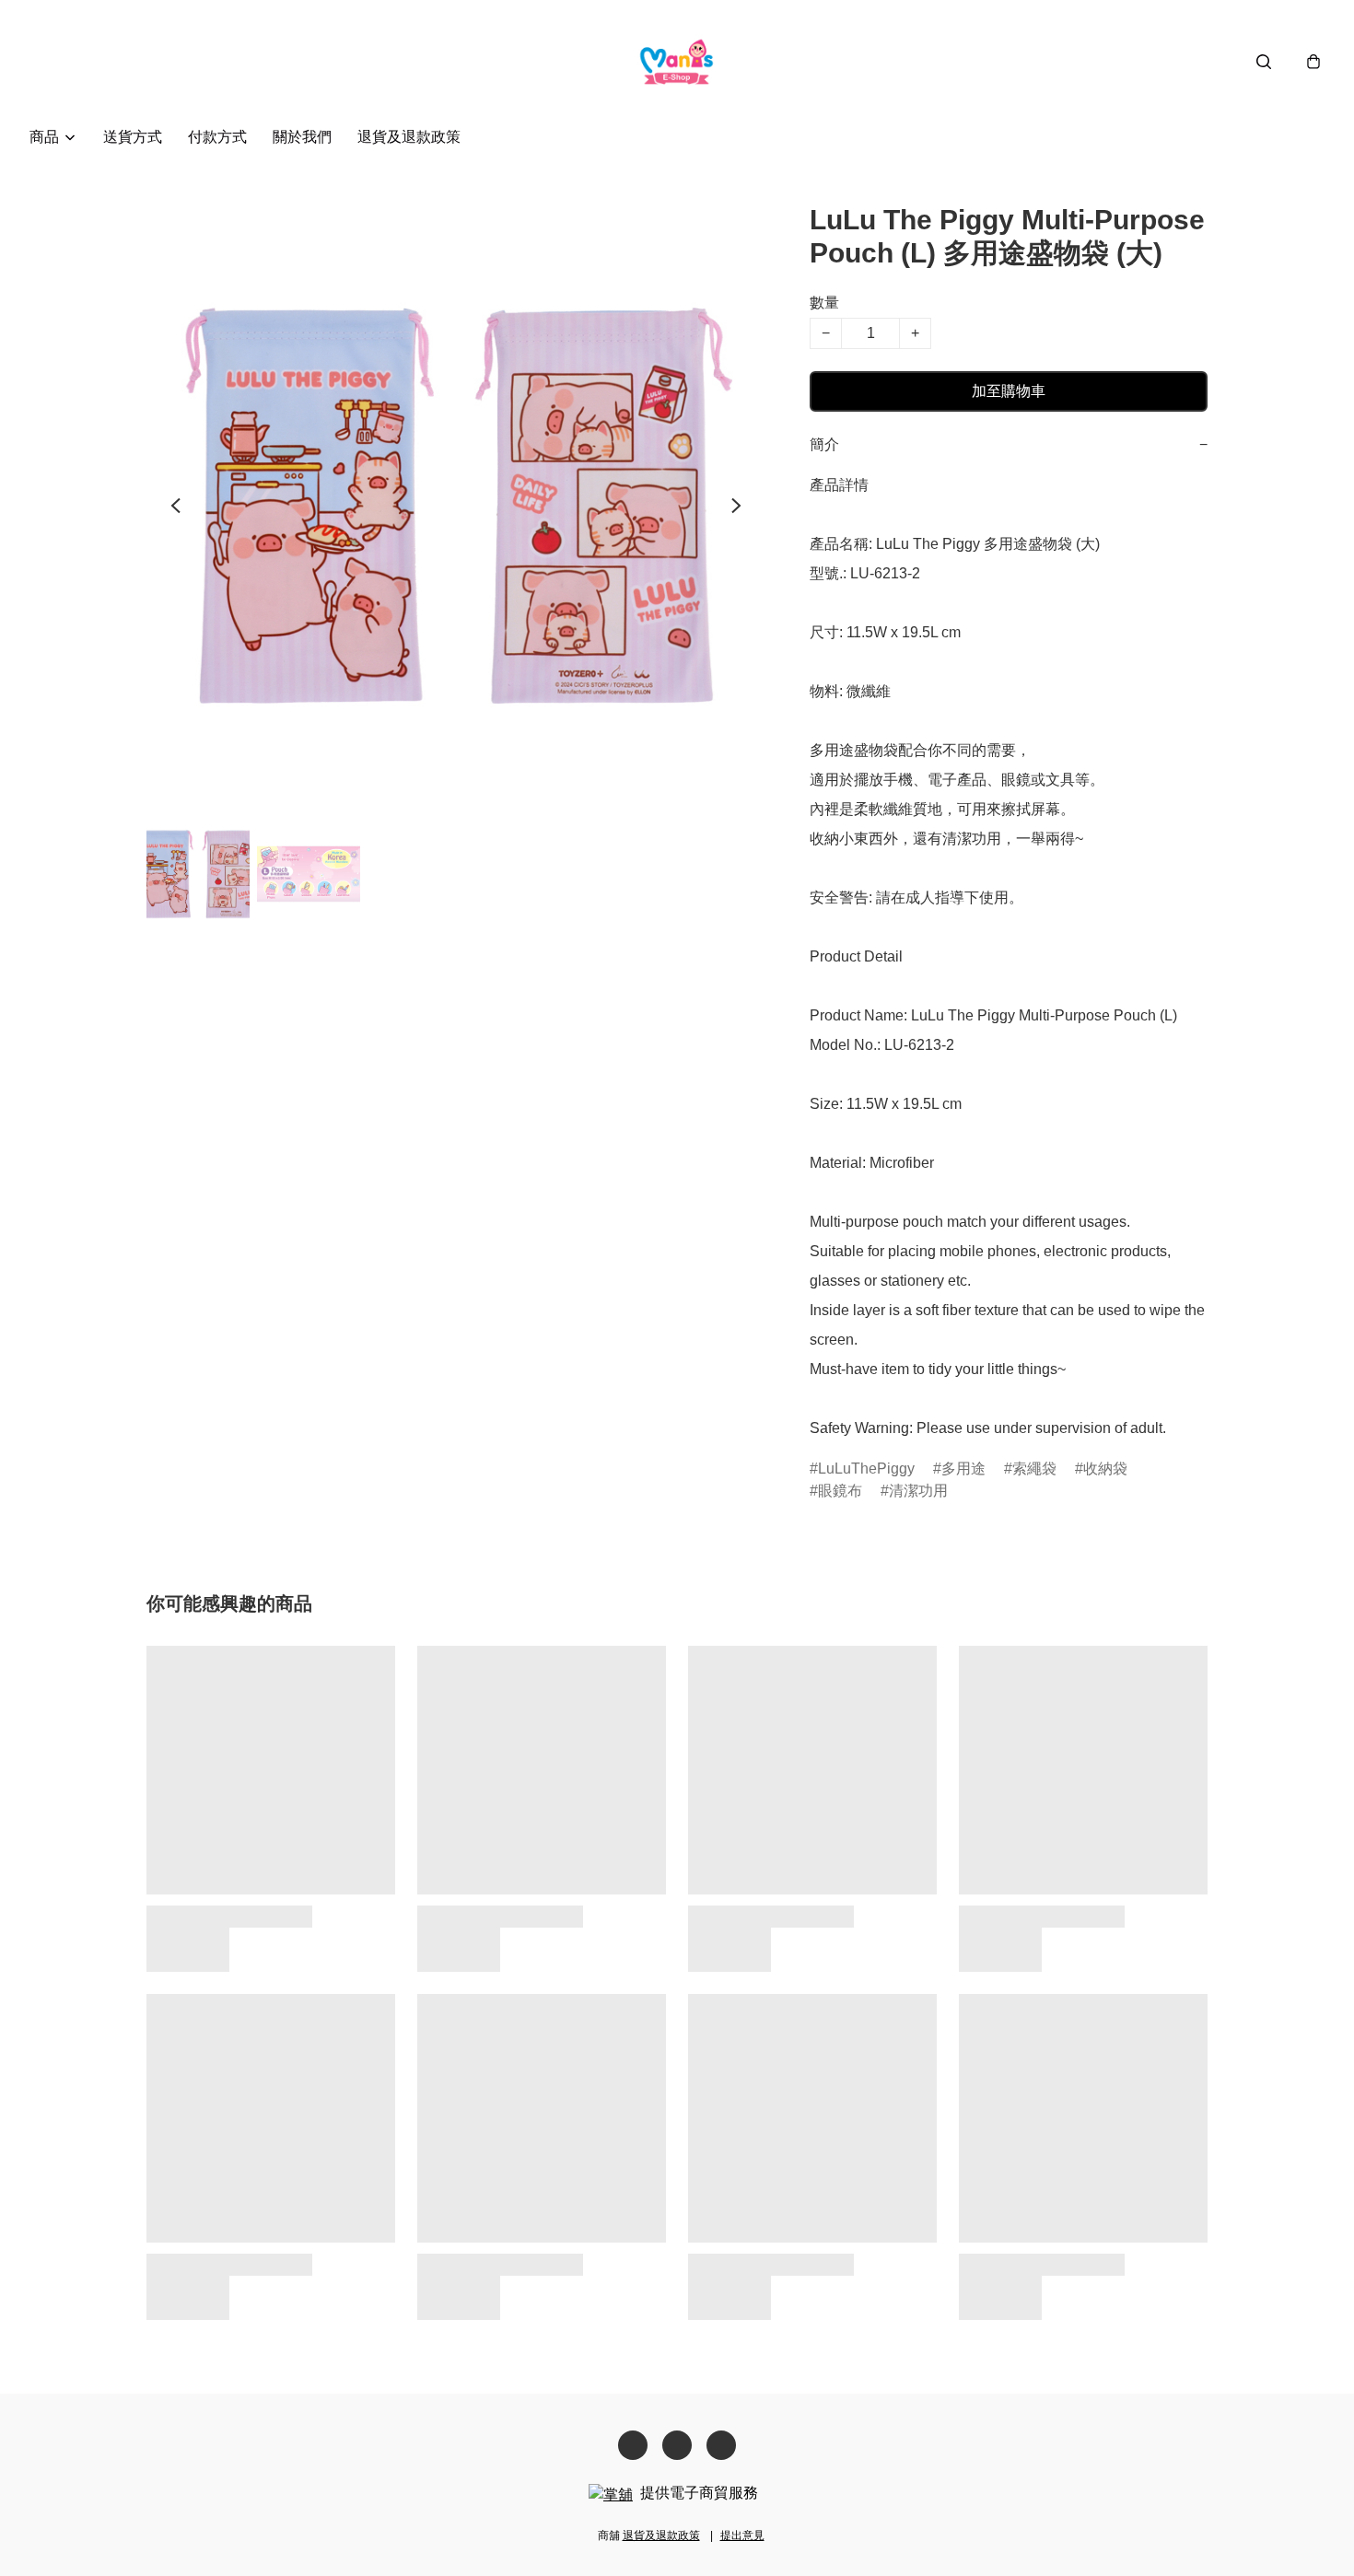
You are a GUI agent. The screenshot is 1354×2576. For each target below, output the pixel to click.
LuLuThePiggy (866, 1469)
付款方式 (217, 137)
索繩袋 (1034, 1469)
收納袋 (1105, 1469)
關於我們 (302, 137)
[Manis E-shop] (677, 61)
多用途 (963, 1469)
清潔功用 (918, 1491)
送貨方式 (133, 137)
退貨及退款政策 (409, 137)
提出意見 (742, 2535)
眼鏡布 (840, 1491)
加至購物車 (1009, 391)
